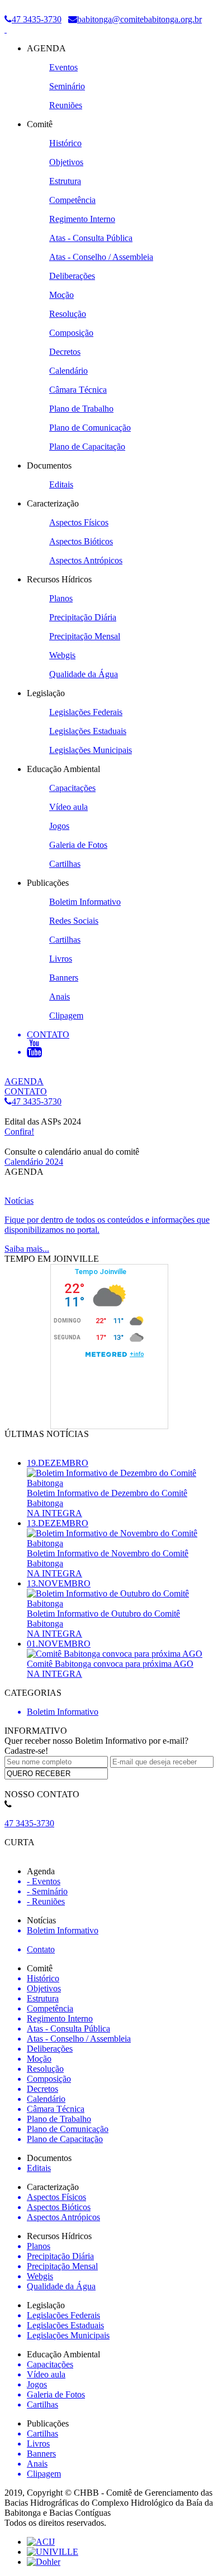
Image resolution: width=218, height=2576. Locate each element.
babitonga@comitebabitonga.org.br (139, 19)
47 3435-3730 (37, 19)
